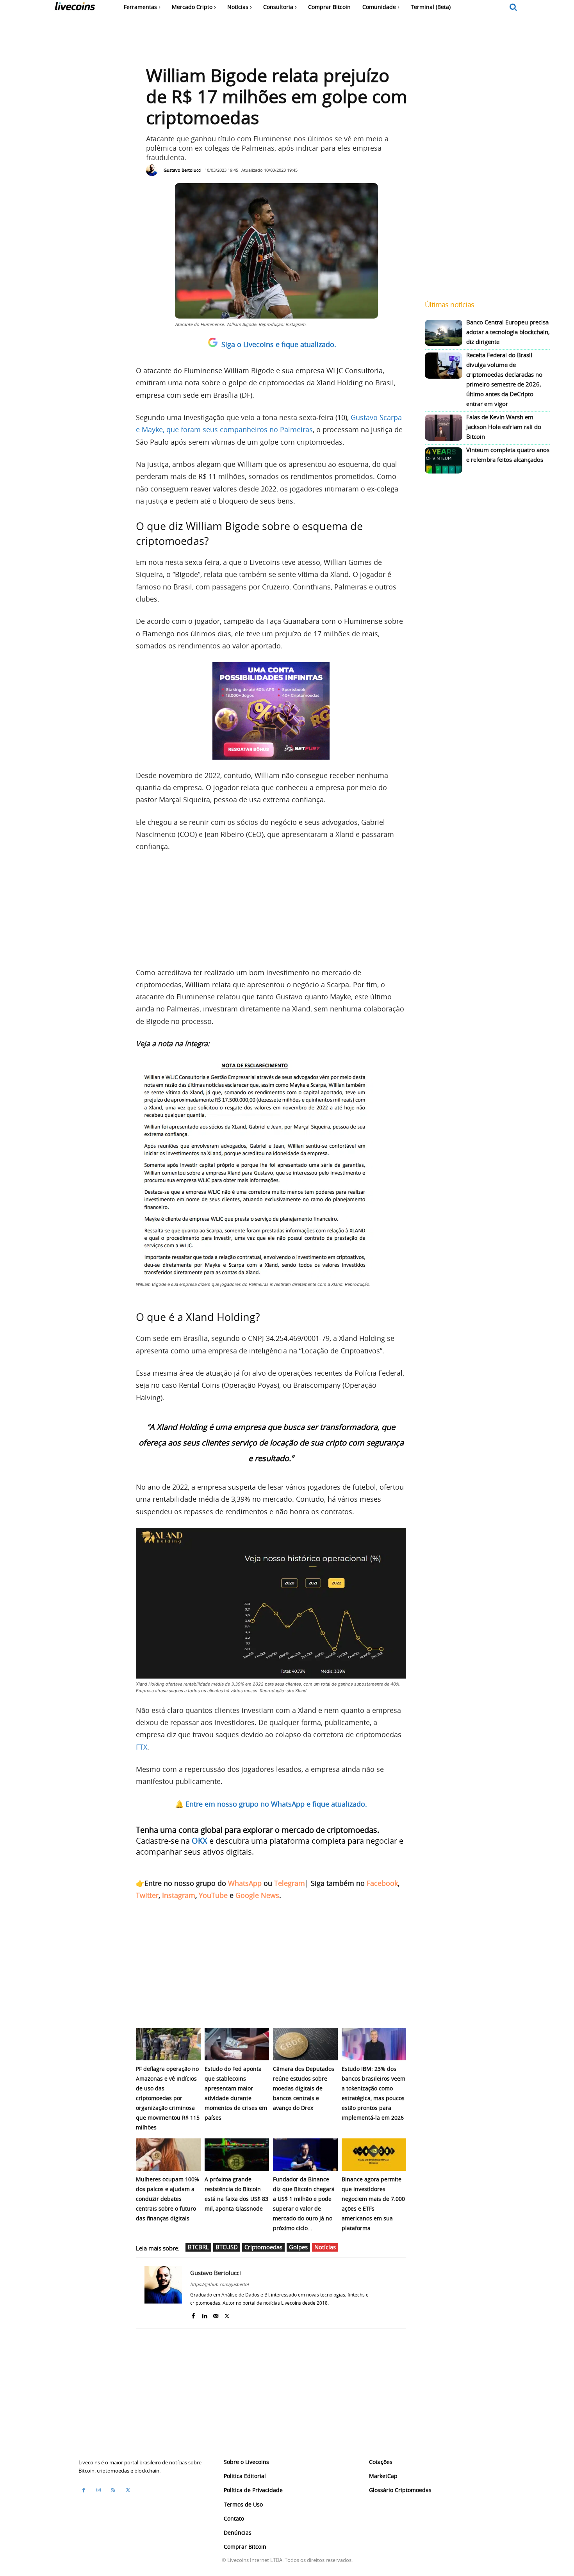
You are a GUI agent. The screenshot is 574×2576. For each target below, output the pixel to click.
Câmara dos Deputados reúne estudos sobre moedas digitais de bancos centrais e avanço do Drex (304, 2088)
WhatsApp (245, 1883)
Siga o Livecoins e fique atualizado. (279, 344)
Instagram (179, 1895)
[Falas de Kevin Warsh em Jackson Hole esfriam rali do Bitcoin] (444, 428)
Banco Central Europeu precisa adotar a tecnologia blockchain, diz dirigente (508, 332)
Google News (257, 1895)
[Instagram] (98, 2490)
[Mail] (216, 2314)
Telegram (290, 1883)
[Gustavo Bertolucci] (154, 170)
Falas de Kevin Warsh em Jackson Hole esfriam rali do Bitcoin (504, 427)
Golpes (298, 2247)
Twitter (147, 1895)
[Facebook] (193, 2314)
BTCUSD (227, 2247)
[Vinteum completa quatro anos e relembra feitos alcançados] (444, 460)
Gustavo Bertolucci (183, 170)
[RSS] (113, 2490)
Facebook (382, 1883)
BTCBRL (198, 2247)
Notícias (325, 2247)
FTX (142, 1747)
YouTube (213, 1895)
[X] (227, 2314)
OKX (200, 1841)
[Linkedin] (204, 2314)
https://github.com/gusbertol (219, 2284)
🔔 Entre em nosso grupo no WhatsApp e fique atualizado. (271, 1804)
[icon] (513, 8)
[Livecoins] (75, 8)
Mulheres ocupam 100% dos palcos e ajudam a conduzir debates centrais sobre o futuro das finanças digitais (168, 2199)
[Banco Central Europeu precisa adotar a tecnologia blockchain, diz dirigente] (444, 333)
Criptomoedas (263, 2247)
